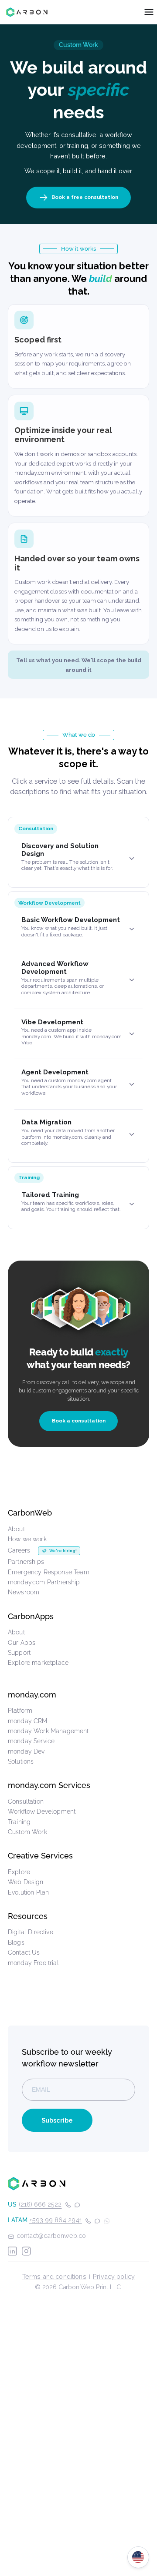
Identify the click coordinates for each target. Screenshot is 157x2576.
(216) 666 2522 (40, 2204)
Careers (19, 1550)
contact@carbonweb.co (51, 2236)
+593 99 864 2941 (56, 2220)
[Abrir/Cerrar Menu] (149, 12)
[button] (78, 859)
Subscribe (57, 2120)
